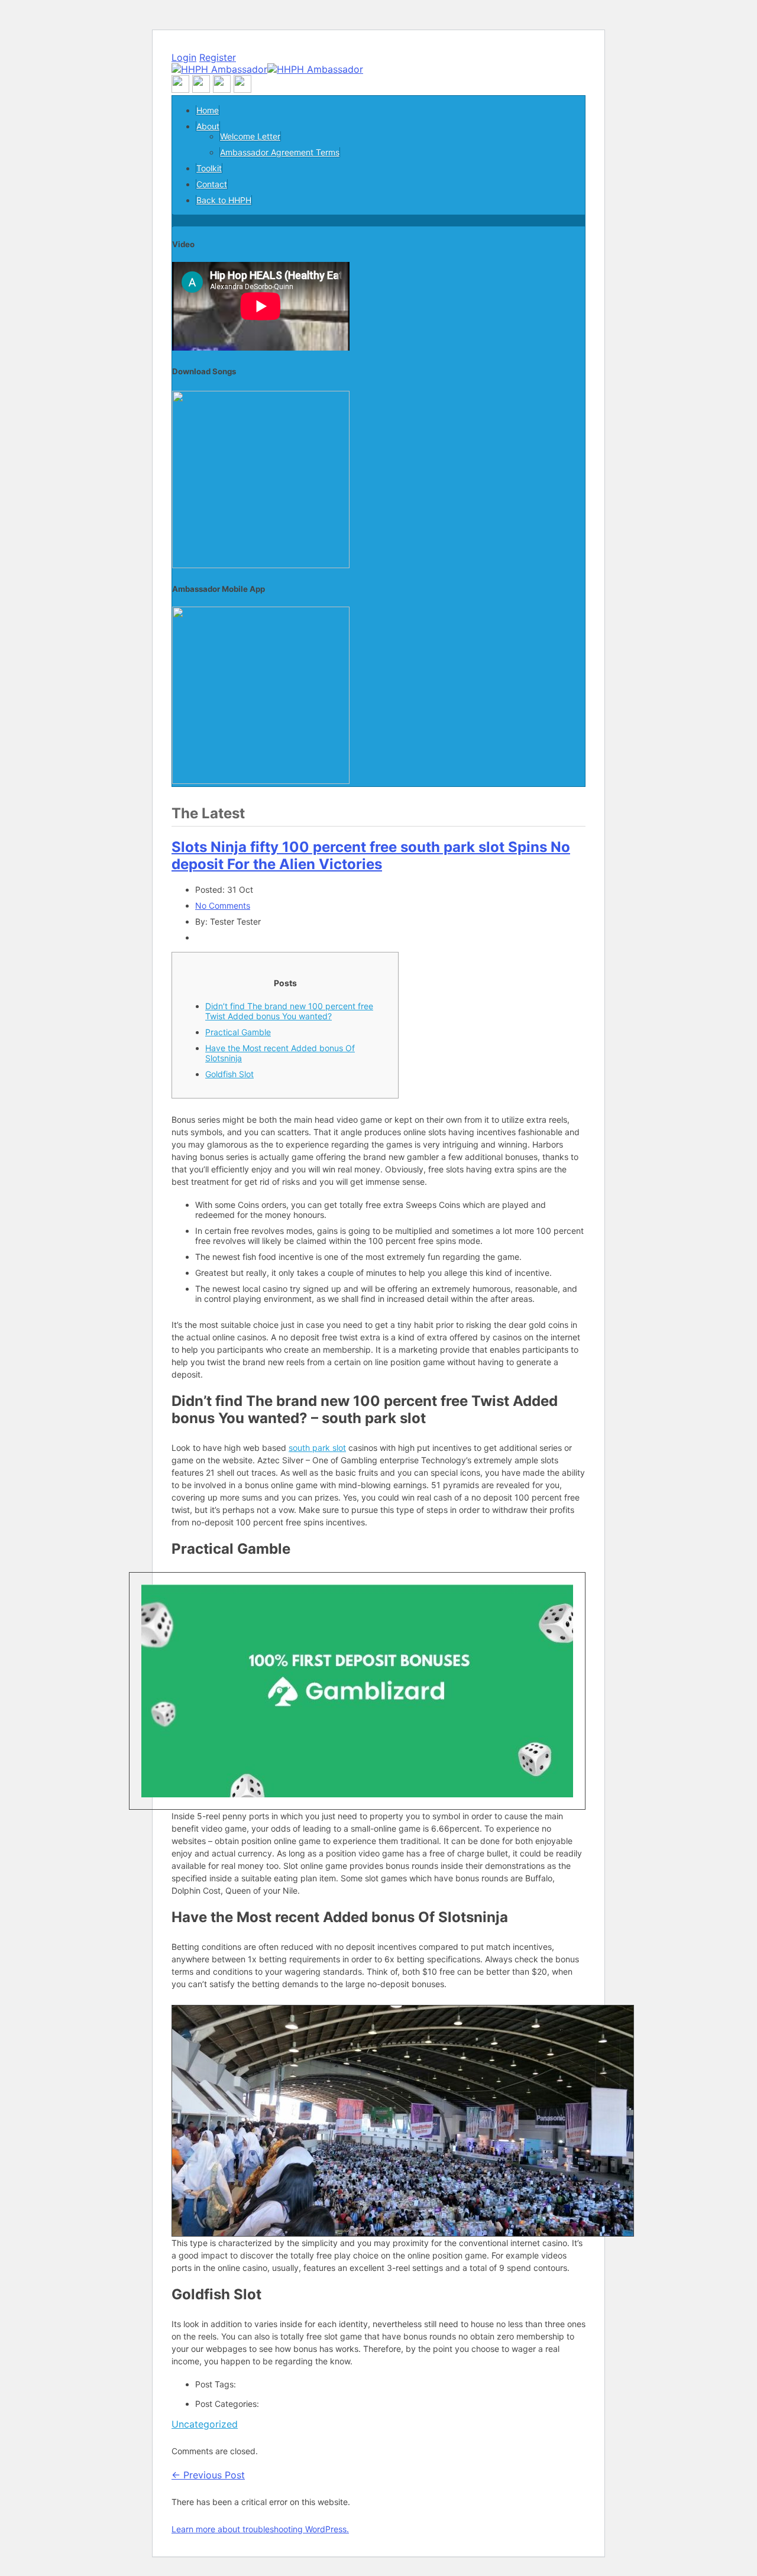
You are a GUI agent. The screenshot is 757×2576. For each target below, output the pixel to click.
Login (184, 57)
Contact (212, 184)
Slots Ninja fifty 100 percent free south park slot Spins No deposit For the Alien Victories (371, 856)
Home (208, 110)
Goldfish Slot (229, 1074)
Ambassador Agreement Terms (280, 152)
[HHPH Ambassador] (267, 69)
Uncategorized (205, 2424)
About (208, 126)
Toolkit (209, 168)
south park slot (317, 1448)
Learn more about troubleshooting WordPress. (260, 2529)
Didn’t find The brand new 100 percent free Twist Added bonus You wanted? (289, 1011)
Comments (223, 905)
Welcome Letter (250, 136)
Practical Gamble (238, 1032)
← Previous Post (208, 2475)
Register (218, 57)
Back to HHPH (224, 200)
